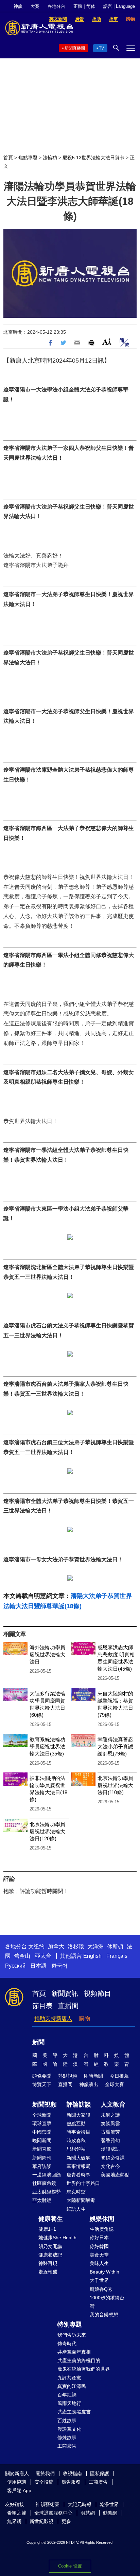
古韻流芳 (110, 2132)
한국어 (59, 1966)
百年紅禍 (67, 2395)
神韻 (18, 6)
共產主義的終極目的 (79, 2360)
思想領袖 (76, 2149)
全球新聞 (42, 2115)
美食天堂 (99, 2255)
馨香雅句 (110, 2140)
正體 (78, 6)
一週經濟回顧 (47, 2175)
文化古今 (110, 2166)
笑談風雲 (110, 2123)
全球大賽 (115, 2084)
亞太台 (43, 1956)
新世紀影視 (41, 2521)
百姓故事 (67, 2421)
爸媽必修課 (113, 2158)
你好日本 (99, 2238)
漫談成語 (110, 2149)
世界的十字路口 (83, 2183)
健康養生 (51, 2219)
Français (117, 1956)
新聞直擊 (42, 2149)
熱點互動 (76, 2123)
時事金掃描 (78, 2132)
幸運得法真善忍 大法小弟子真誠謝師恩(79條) (118, 1746)
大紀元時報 (80, 2504)
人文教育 (113, 2104)
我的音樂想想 (104, 2315)
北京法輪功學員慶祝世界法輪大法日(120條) (47, 1831)
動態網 (110, 2513)
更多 (66, 2521)
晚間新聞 (42, 2140)
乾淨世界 (109, 2504)
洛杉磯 (76, 1946)
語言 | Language (119, 6)
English (92, 1956)
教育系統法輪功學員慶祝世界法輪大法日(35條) (47, 1746)
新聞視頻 (45, 2104)
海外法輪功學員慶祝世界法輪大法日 (47, 1654)
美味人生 (99, 2263)
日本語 (38, 1966)
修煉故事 (67, 2437)
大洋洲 (95, 1946)
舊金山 (22, 1956)
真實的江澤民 (72, 2386)
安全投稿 (44, 2482)
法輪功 (50, 158)
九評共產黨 (69, 2378)
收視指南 (72, 2473)
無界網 (14, 2521)
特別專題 (70, 2324)
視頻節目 (98, 1993)
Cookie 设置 (70, 2566)
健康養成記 (50, 2255)
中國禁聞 (42, 2132)
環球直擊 (42, 2123)
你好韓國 (99, 2246)
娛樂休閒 (102, 2219)
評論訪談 (79, 2104)
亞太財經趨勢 (47, 2192)
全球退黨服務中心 (53, 2513)
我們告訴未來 (72, 2335)
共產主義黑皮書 (74, 2412)
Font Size (107, 342)
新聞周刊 (42, 2158)
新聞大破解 (78, 2158)
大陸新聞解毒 (81, 2200)
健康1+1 (47, 2229)
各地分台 (56, 6)
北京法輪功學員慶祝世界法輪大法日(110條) (115, 1785)
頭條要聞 (42, 2076)
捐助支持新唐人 (53, 2018)
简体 (91, 6)
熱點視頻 (68, 2076)
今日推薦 (119, 2076)
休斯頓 (115, 1946)
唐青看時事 (78, 2175)
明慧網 (88, 2513)
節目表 (42, 2006)
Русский (15, 1966)
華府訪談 (42, 2166)
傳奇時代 (67, 2343)
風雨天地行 (69, 2403)
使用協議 (17, 2482)
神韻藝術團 (48, 2504)
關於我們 (45, 2473)
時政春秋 (76, 2140)
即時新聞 (93, 2076)
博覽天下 (42, 2084)
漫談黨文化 (69, 2429)
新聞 (38, 2042)
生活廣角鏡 (102, 2229)
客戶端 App (19, 2490)
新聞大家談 (78, 2115)
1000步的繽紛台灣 (107, 2302)
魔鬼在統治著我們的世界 (84, 2369)
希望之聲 (17, 2513)
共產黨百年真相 (74, 2352)
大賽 (35, 6)
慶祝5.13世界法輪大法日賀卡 (93, 158)
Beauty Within (104, 2272)
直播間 (68, 2006)
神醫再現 (48, 2263)
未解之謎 (110, 2115)
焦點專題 (28, 158)
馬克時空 (76, 2192)
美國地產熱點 (115, 2175)
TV (101, 48)
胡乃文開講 (50, 2246)
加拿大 (56, 1946)
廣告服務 (71, 2482)
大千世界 (99, 2280)
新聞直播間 (75, 48)
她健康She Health (57, 2238)
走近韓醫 (48, 2272)
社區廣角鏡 (44, 2183)
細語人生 (76, 2209)
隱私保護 (100, 2473)
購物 (85, 2018)
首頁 (8, 158)
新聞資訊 (65, 1993)
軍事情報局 (78, 2166)
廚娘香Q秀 (101, 2289)
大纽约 (36, 1946)
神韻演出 (89, 2084)
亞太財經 (42, 2200)
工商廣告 (67, 2446)
